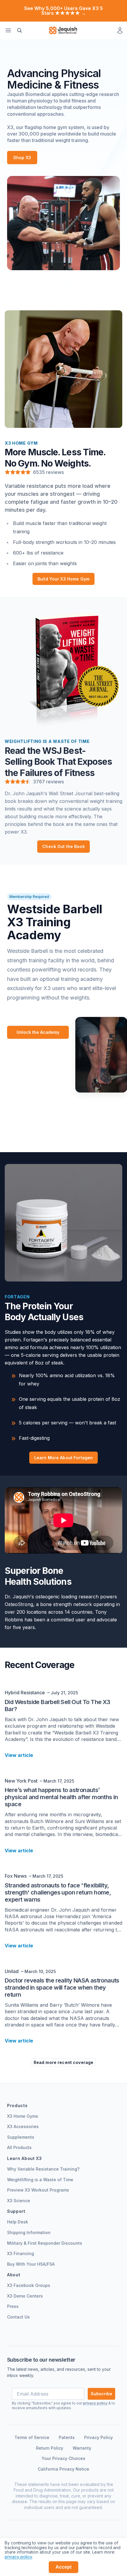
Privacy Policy (98, 2437)
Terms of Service (32, 2437)
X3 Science (19, 2201)
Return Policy (50, 2448)
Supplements (21, 2137)
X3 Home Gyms (23, 2116)
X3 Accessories (23, 2126)
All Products (19, 2147)
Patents (67, 2437)
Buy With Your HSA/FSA (31, 2264)
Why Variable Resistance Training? (43, 2169)
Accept (64, 2567)
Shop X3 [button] (22, 158)
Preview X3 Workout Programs (38, 2190)
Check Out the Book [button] (63, 846)
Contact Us (18, 2317)
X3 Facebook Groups (29, 2285)
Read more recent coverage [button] (64, 2062)
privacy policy (18, 2557)
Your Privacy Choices (63, 2458)
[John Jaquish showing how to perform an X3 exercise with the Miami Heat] (63, 223)
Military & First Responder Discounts (45, 2243)
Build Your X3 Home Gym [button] (63, 579)
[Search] (19, 30)
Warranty (82, 2448)
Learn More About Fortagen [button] (64, 1458)
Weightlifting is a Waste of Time (40, 2180)
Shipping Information (29, 2232)
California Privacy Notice (63, 2469)
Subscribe (101, 2394)
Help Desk (18, 2222)
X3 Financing (21, 2253)
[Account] (120, 30)
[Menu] (8, 30)
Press (13, 2306)
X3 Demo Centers (25, 2296)
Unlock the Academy (38, 1032)
